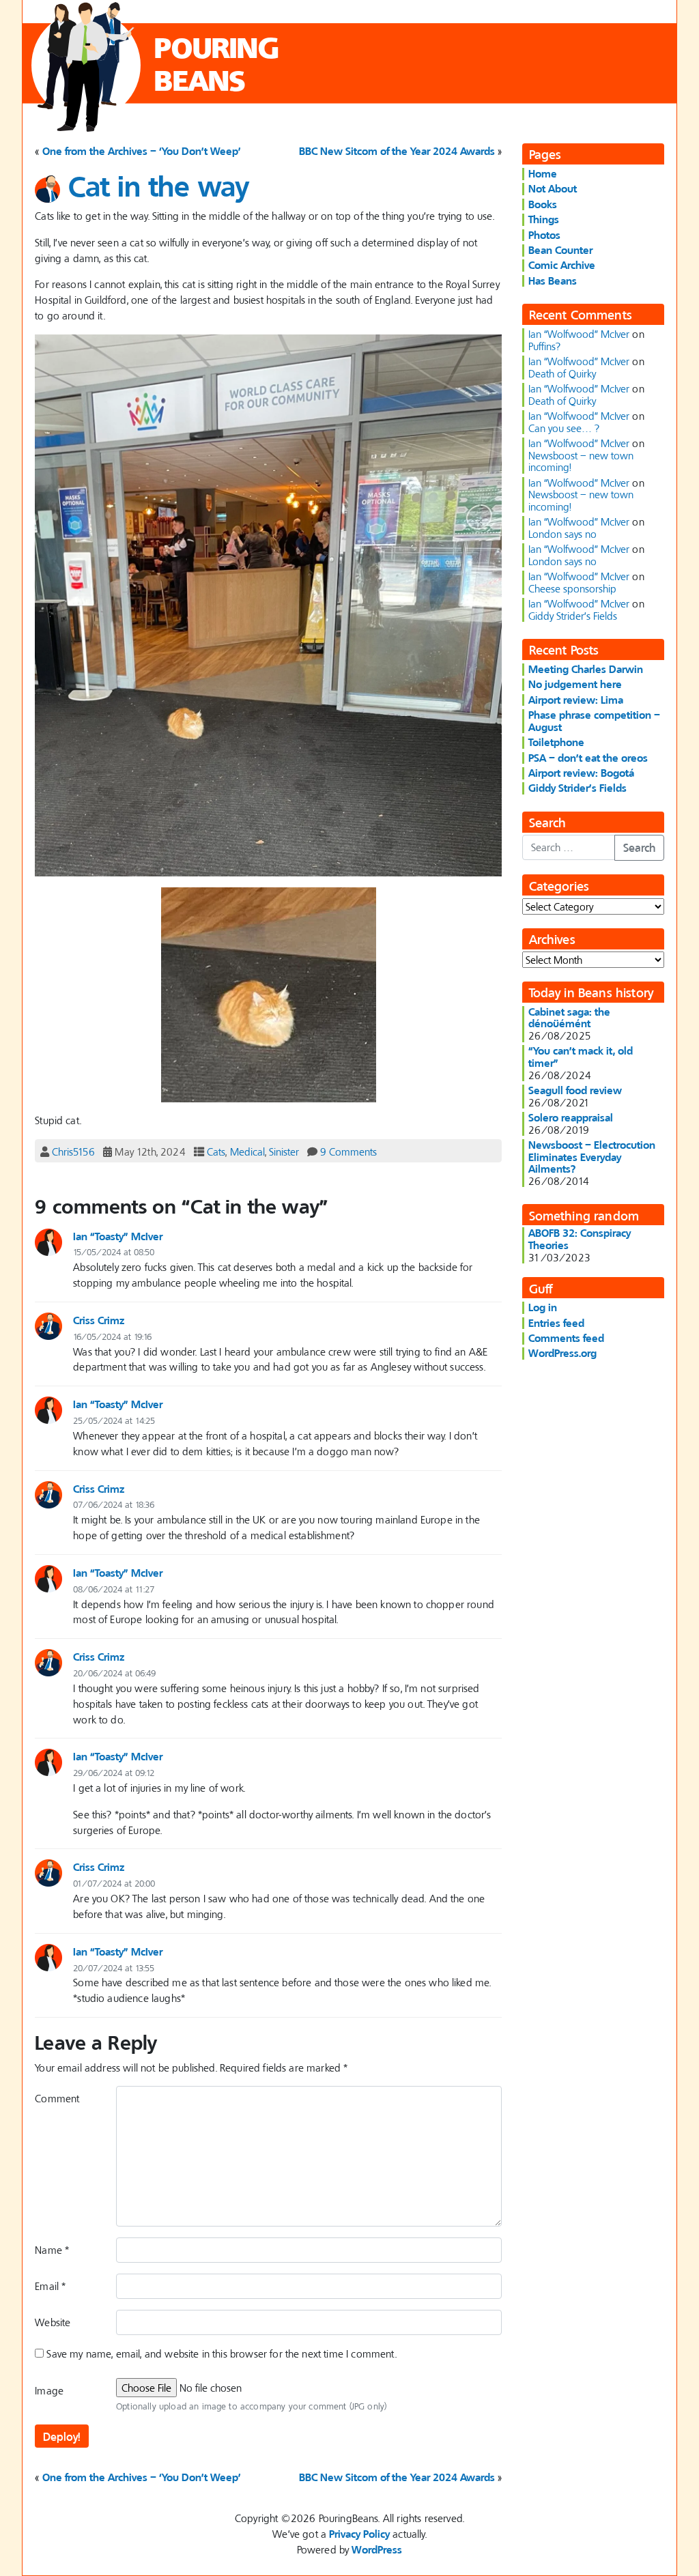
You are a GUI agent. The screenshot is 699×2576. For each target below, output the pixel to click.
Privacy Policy (359, 2534)
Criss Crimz (99, 1320)
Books (543, 204)
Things (544, 219)
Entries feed (556, 1323)
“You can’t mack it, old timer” (581, 1057)
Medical (247, 1151)
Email (50, 2286)
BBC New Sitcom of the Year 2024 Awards (397, 151)
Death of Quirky (562, 373)
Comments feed (566, 1338)
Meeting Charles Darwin (586, 669)
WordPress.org (562, 1353)
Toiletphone (556, 742)
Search (639, 847)
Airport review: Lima (576, 700)
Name (52, 2250)
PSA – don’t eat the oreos (588, 758)
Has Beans (553, 281)
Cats (216, 1151)
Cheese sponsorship (572, 588)
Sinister (284, 1151)
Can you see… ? (564, 428)
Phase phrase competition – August (594, 721)
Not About (553, 188)
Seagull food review (575, 1090)
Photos (544, 235)
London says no (562, 534)
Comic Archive (562, 265)
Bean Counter (560, 250)
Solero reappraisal (571, 1117)
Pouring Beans (217, 64)
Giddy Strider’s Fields (573, 616)
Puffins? (544, 346)
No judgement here (575, 684)
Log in (543, 1307)
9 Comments (348, 1151)
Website (53, 2322)
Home (543, 173)
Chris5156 (73, 1151)
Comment (57, 2098)
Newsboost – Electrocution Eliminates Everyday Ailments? (592, 1157)
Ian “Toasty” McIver (118, 1236)
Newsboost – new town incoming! (581, 461)
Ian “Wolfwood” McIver (579, 334)
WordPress (377, 2549)
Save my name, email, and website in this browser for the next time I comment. (221, 2353)
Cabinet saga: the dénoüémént (569, 1018)
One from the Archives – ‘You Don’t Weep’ (142, 151)
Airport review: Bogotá (581, 773)
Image (49, 2390)
